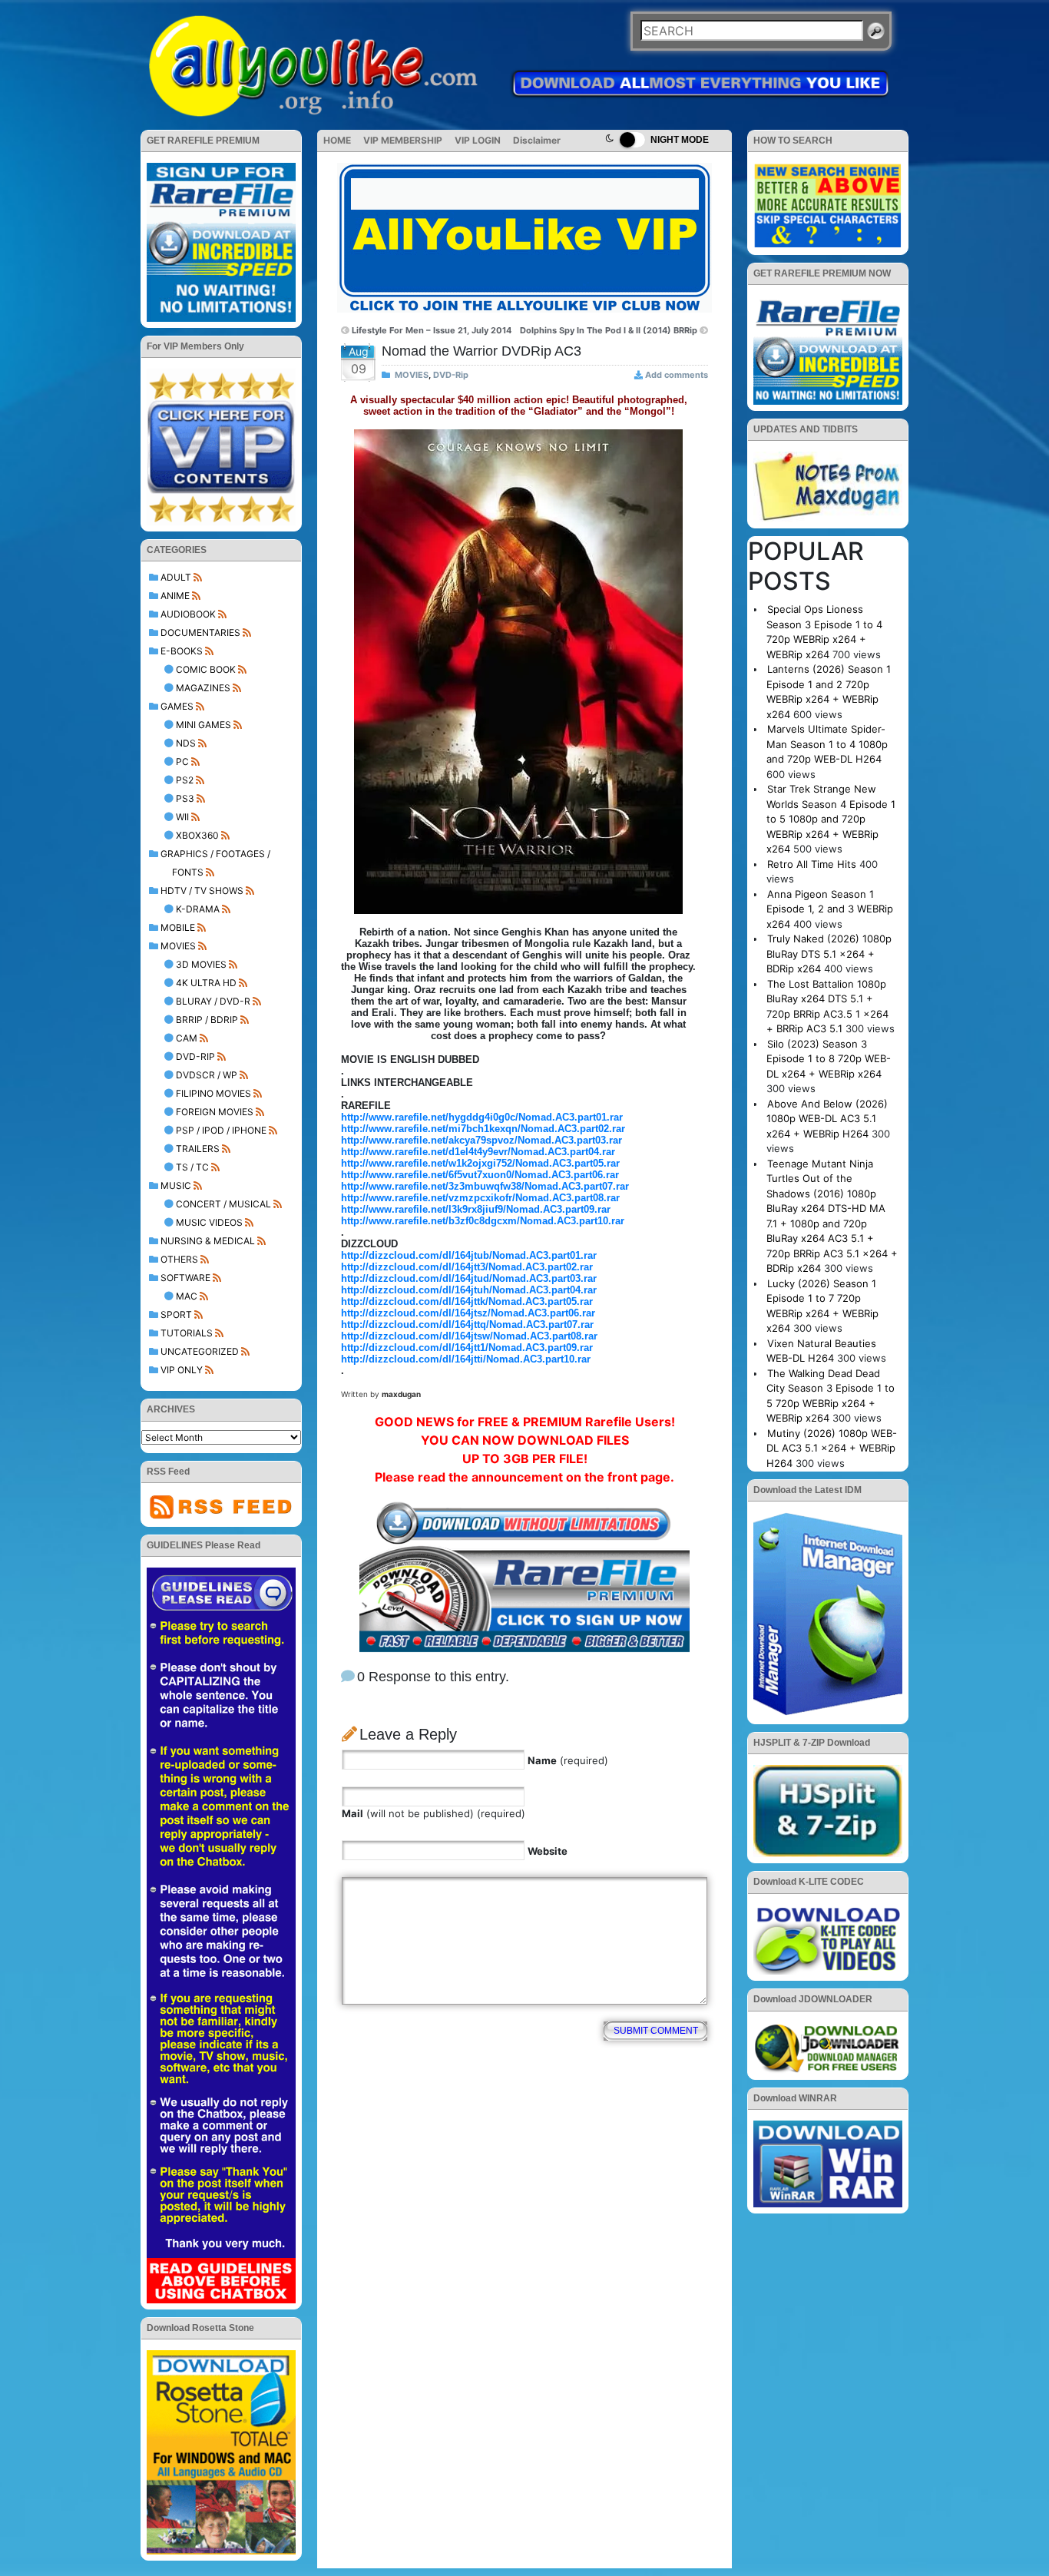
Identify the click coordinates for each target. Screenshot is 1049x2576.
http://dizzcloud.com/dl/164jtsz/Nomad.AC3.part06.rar (468, 1313)
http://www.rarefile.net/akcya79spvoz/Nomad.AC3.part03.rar (481, 1140)
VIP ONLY (182, 1370)
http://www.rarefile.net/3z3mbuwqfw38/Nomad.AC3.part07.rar (485, 1186)
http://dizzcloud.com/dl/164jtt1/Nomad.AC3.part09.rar (467, 1348)
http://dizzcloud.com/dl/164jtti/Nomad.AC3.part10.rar (466, 1359)
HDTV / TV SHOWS (202, 891)
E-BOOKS (182, 651)
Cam (187, 1038)
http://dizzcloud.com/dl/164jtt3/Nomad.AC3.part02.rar (467, 1267)
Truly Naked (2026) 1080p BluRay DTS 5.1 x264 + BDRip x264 (829, 954)
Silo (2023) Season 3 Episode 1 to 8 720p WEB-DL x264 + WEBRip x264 (829, 1059)
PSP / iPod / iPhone (221, 1130)
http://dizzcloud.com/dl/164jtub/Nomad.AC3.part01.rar (469, 1255)
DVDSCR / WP (207, 1075)
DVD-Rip (195, 1056)
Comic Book (206, 669)
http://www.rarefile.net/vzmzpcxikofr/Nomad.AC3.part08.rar (480, 1198)
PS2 (185, 780)
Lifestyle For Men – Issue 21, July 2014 (432, 330)
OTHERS (179, 1259)
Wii (182, 817)
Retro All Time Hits (812, 864)
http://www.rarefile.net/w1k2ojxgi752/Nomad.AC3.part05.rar (480, 1163)
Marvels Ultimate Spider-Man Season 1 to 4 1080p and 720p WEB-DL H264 (827, 744)
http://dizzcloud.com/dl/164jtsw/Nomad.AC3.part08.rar (469, 1336)
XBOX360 (197, 835)
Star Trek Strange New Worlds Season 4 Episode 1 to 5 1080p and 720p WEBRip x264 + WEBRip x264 (831, 819)
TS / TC (192, 1167)
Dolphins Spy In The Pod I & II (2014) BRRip (609, 330)
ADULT (176, 577)
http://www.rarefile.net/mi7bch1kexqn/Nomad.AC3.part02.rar (483, 1129)
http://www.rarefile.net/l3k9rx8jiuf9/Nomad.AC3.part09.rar (476, 1209)
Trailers (198, 1149)
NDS (186, 743)
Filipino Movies (213, 1093)
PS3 (185, 798)
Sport (176, 1314)
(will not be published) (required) (433, 1813)
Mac (187, 1296)
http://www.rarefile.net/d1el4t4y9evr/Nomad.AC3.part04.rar (478, 1152)
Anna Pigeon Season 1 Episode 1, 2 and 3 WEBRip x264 (830, 909)
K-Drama (198, 909)
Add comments (677, 375)
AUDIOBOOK (188, 614)
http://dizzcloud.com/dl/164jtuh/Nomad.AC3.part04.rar (469, 1290)
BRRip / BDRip (207, 1020)
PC (182, 762)
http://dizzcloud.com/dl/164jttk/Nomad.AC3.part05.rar (467, 1301)
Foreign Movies (215, 1112)
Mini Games (204, 725)
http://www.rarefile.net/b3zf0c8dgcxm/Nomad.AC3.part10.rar (483, 1221)
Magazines (203, 688)
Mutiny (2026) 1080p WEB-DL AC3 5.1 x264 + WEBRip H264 (832, 1448)
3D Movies (201, 964)
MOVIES (178, 946)
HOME (337, 140)
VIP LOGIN (478, 140)
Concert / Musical (223, 1204)
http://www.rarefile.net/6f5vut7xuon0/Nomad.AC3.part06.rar (480, 1175)
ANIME (175, 596)
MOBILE (178, 927)
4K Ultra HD (206, 983)
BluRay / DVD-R (213, 1001)
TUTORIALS (187, 1333)
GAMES (177, 706)
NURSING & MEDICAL (208, 1241)
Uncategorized (200, 1351)
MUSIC (176, 1185)
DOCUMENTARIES (200, 632)
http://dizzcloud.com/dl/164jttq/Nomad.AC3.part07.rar (467, 1324)
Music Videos (209, 1222)
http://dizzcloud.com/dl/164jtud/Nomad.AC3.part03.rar (469, 1278)
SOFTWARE (185, 1278)
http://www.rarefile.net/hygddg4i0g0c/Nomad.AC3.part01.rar (482, 1117)
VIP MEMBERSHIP (403, 140)
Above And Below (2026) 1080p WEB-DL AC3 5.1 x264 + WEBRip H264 (827, 1119)
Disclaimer (537, 140)
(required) (568, 1760)
